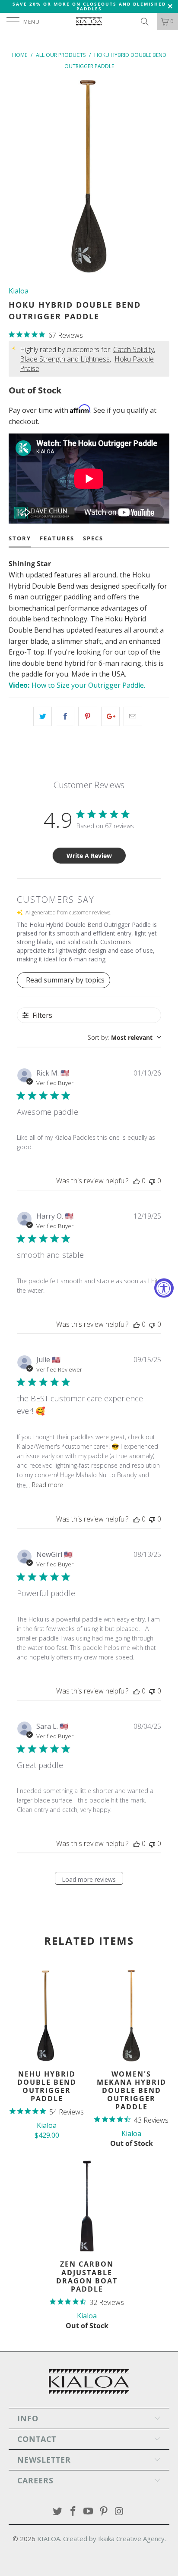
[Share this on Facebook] (65, 717)
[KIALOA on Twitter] (58, 2512)
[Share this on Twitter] (43, 717)
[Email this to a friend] (133, 717)
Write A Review (89, 856)
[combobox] (124, 1037)
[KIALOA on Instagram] (120, 2512)
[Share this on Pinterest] (87, 717)
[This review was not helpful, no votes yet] (152, 1181)
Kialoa (19, 291)
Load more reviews (89, 1879)
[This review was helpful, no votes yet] (137, 1181)
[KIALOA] (89, 22)
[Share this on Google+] (110, 717)
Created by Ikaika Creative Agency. (114, 2539)
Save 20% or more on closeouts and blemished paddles (89, 6)
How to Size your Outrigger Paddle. (77, 685)
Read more (48, 1485)
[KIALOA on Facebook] (73, 2512)
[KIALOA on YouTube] (89, 2512)
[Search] (148, 22)
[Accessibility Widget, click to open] (164, 1288)
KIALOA (49, 2539)
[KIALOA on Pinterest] (104, 2512)
